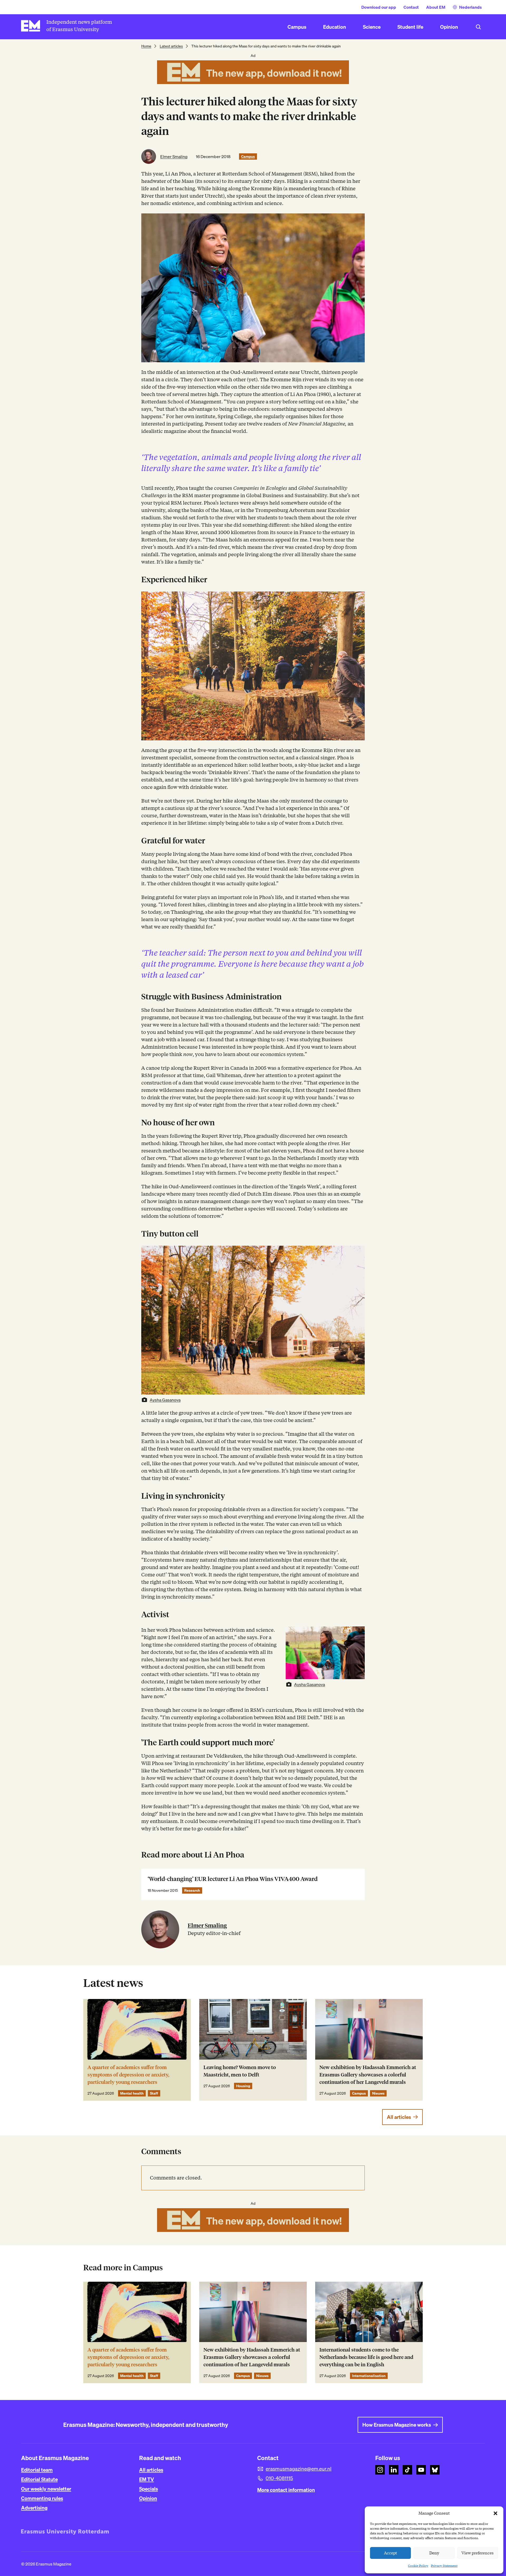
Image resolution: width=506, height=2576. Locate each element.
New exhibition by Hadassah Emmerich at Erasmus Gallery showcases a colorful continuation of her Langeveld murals (368, 2075)
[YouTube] (421, 2470)
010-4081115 (279, 2478)
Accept (391, 2553)
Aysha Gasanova (165, 1400)
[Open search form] (478, 27)
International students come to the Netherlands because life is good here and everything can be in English (366, 2357)
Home (146, 46)
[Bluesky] (435, 2470)
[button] (495, 2513)
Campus (248, 157)
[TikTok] (407, 2470)
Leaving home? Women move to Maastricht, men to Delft (240, 2071)
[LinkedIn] (394, 2470)
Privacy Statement (444, 2566)
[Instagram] (380, 2470)
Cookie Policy (418, 2566)
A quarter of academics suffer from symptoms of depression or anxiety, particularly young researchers (128, 2075)
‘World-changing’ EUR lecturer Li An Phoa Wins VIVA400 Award (233, 1879)
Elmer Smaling (174, 157)
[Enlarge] (358, 598)
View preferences (478, 2553)
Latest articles (171, 46)
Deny (434, 2553)
